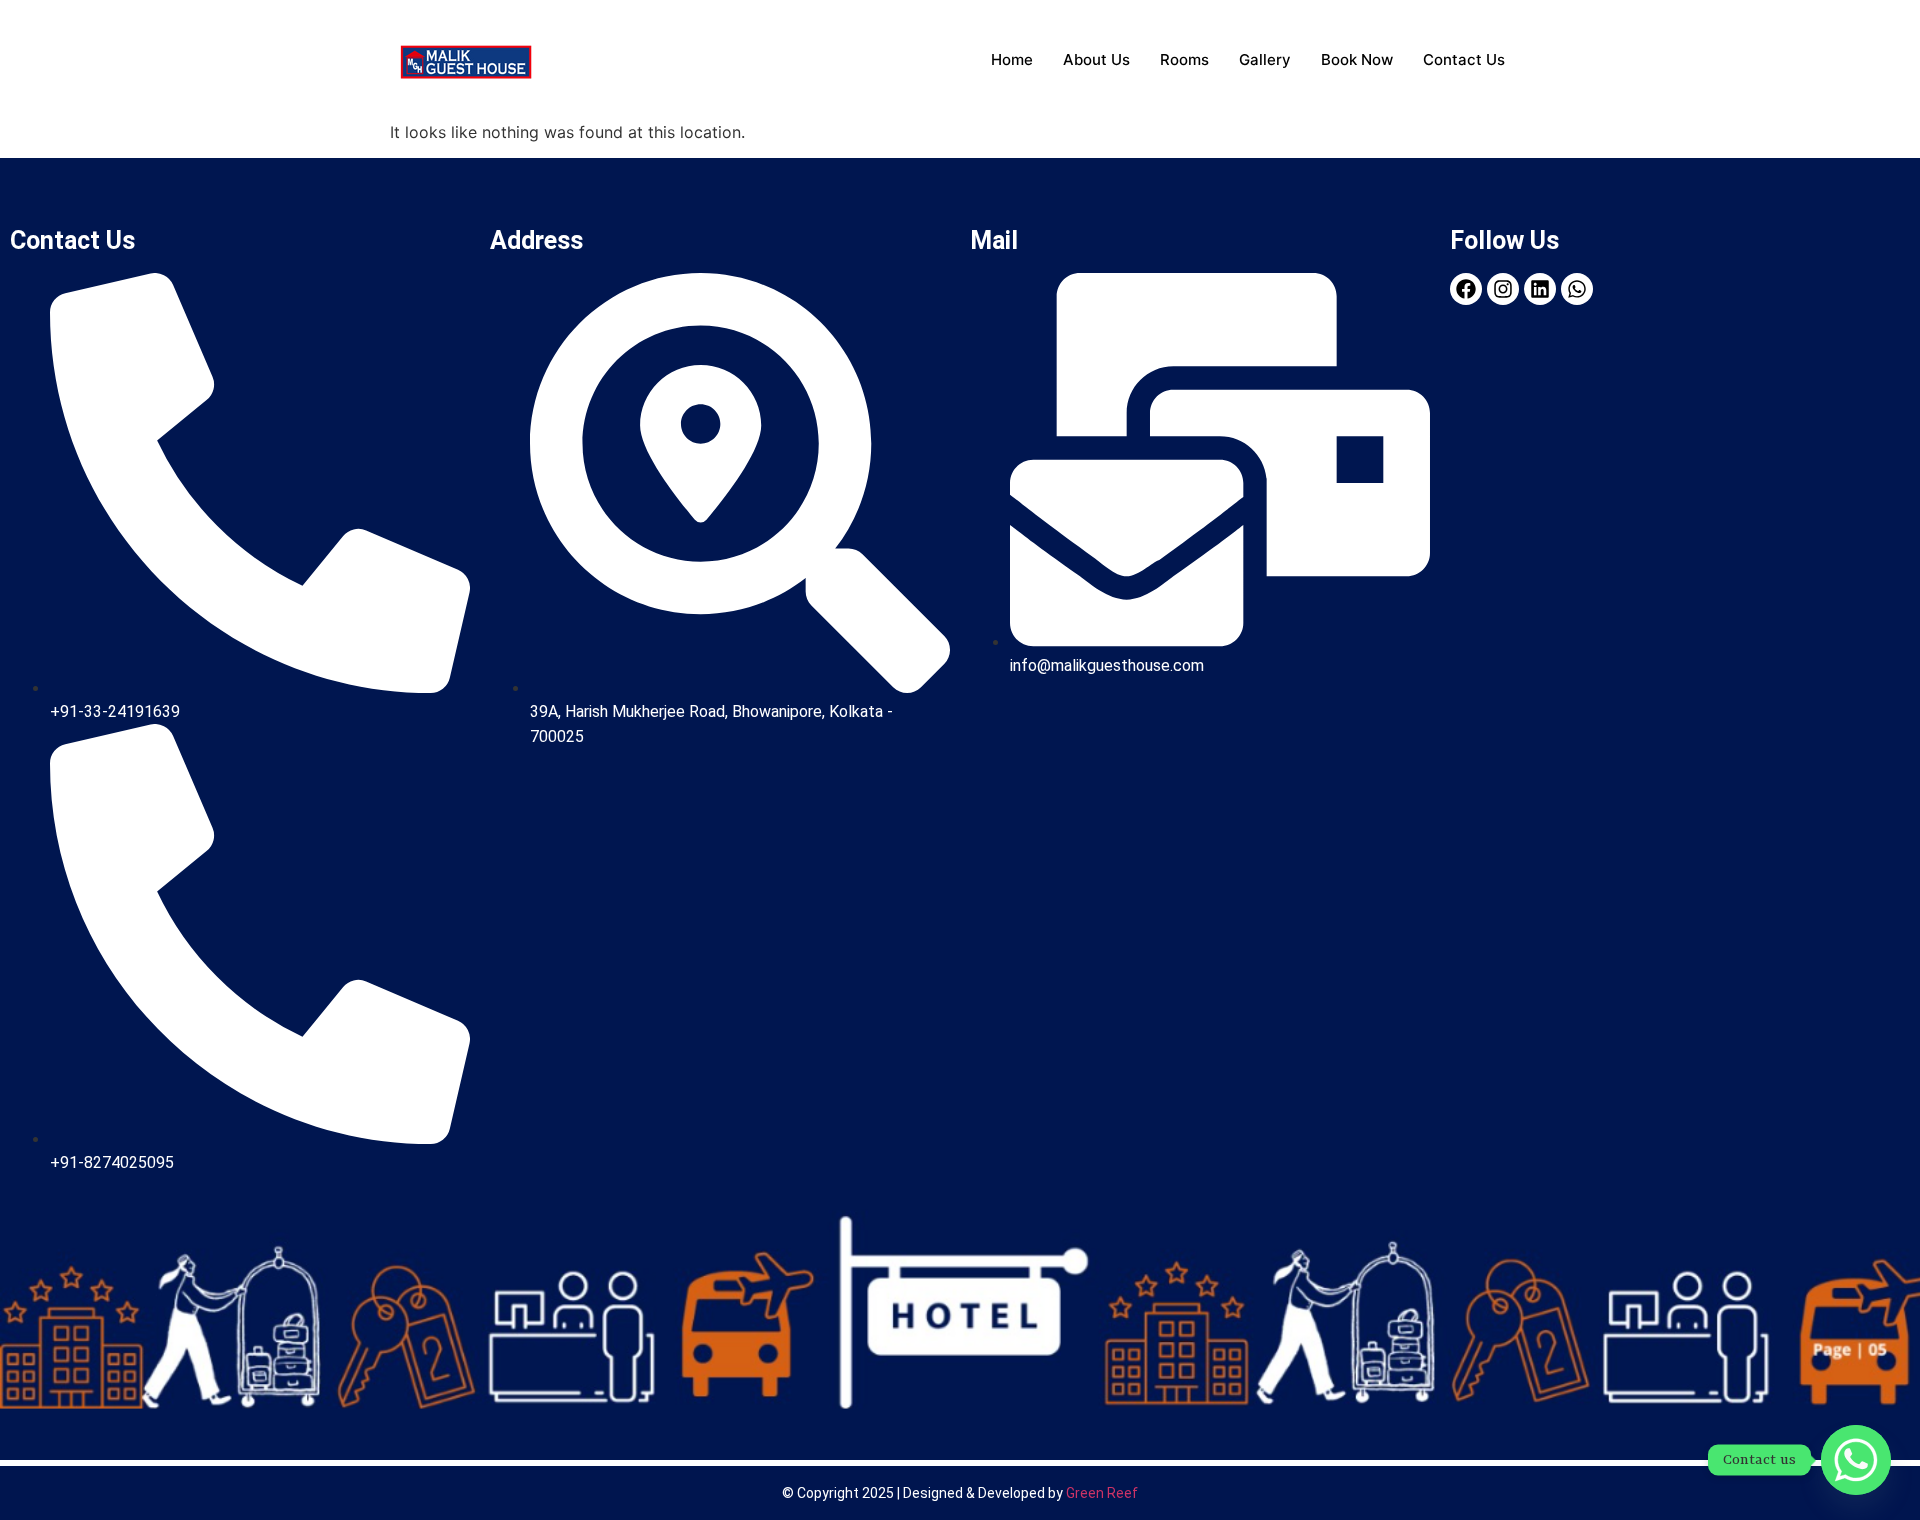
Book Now (1357, 59)
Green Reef (1102, 1493)
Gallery (1265, 59)
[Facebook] (1466, 289)
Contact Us (1464, 59)
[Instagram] (1503, 289)
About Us (1096, 59)
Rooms (1184, 59)
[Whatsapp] (1856, 1460)
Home (1012, 59)
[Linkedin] (1540, 289)
